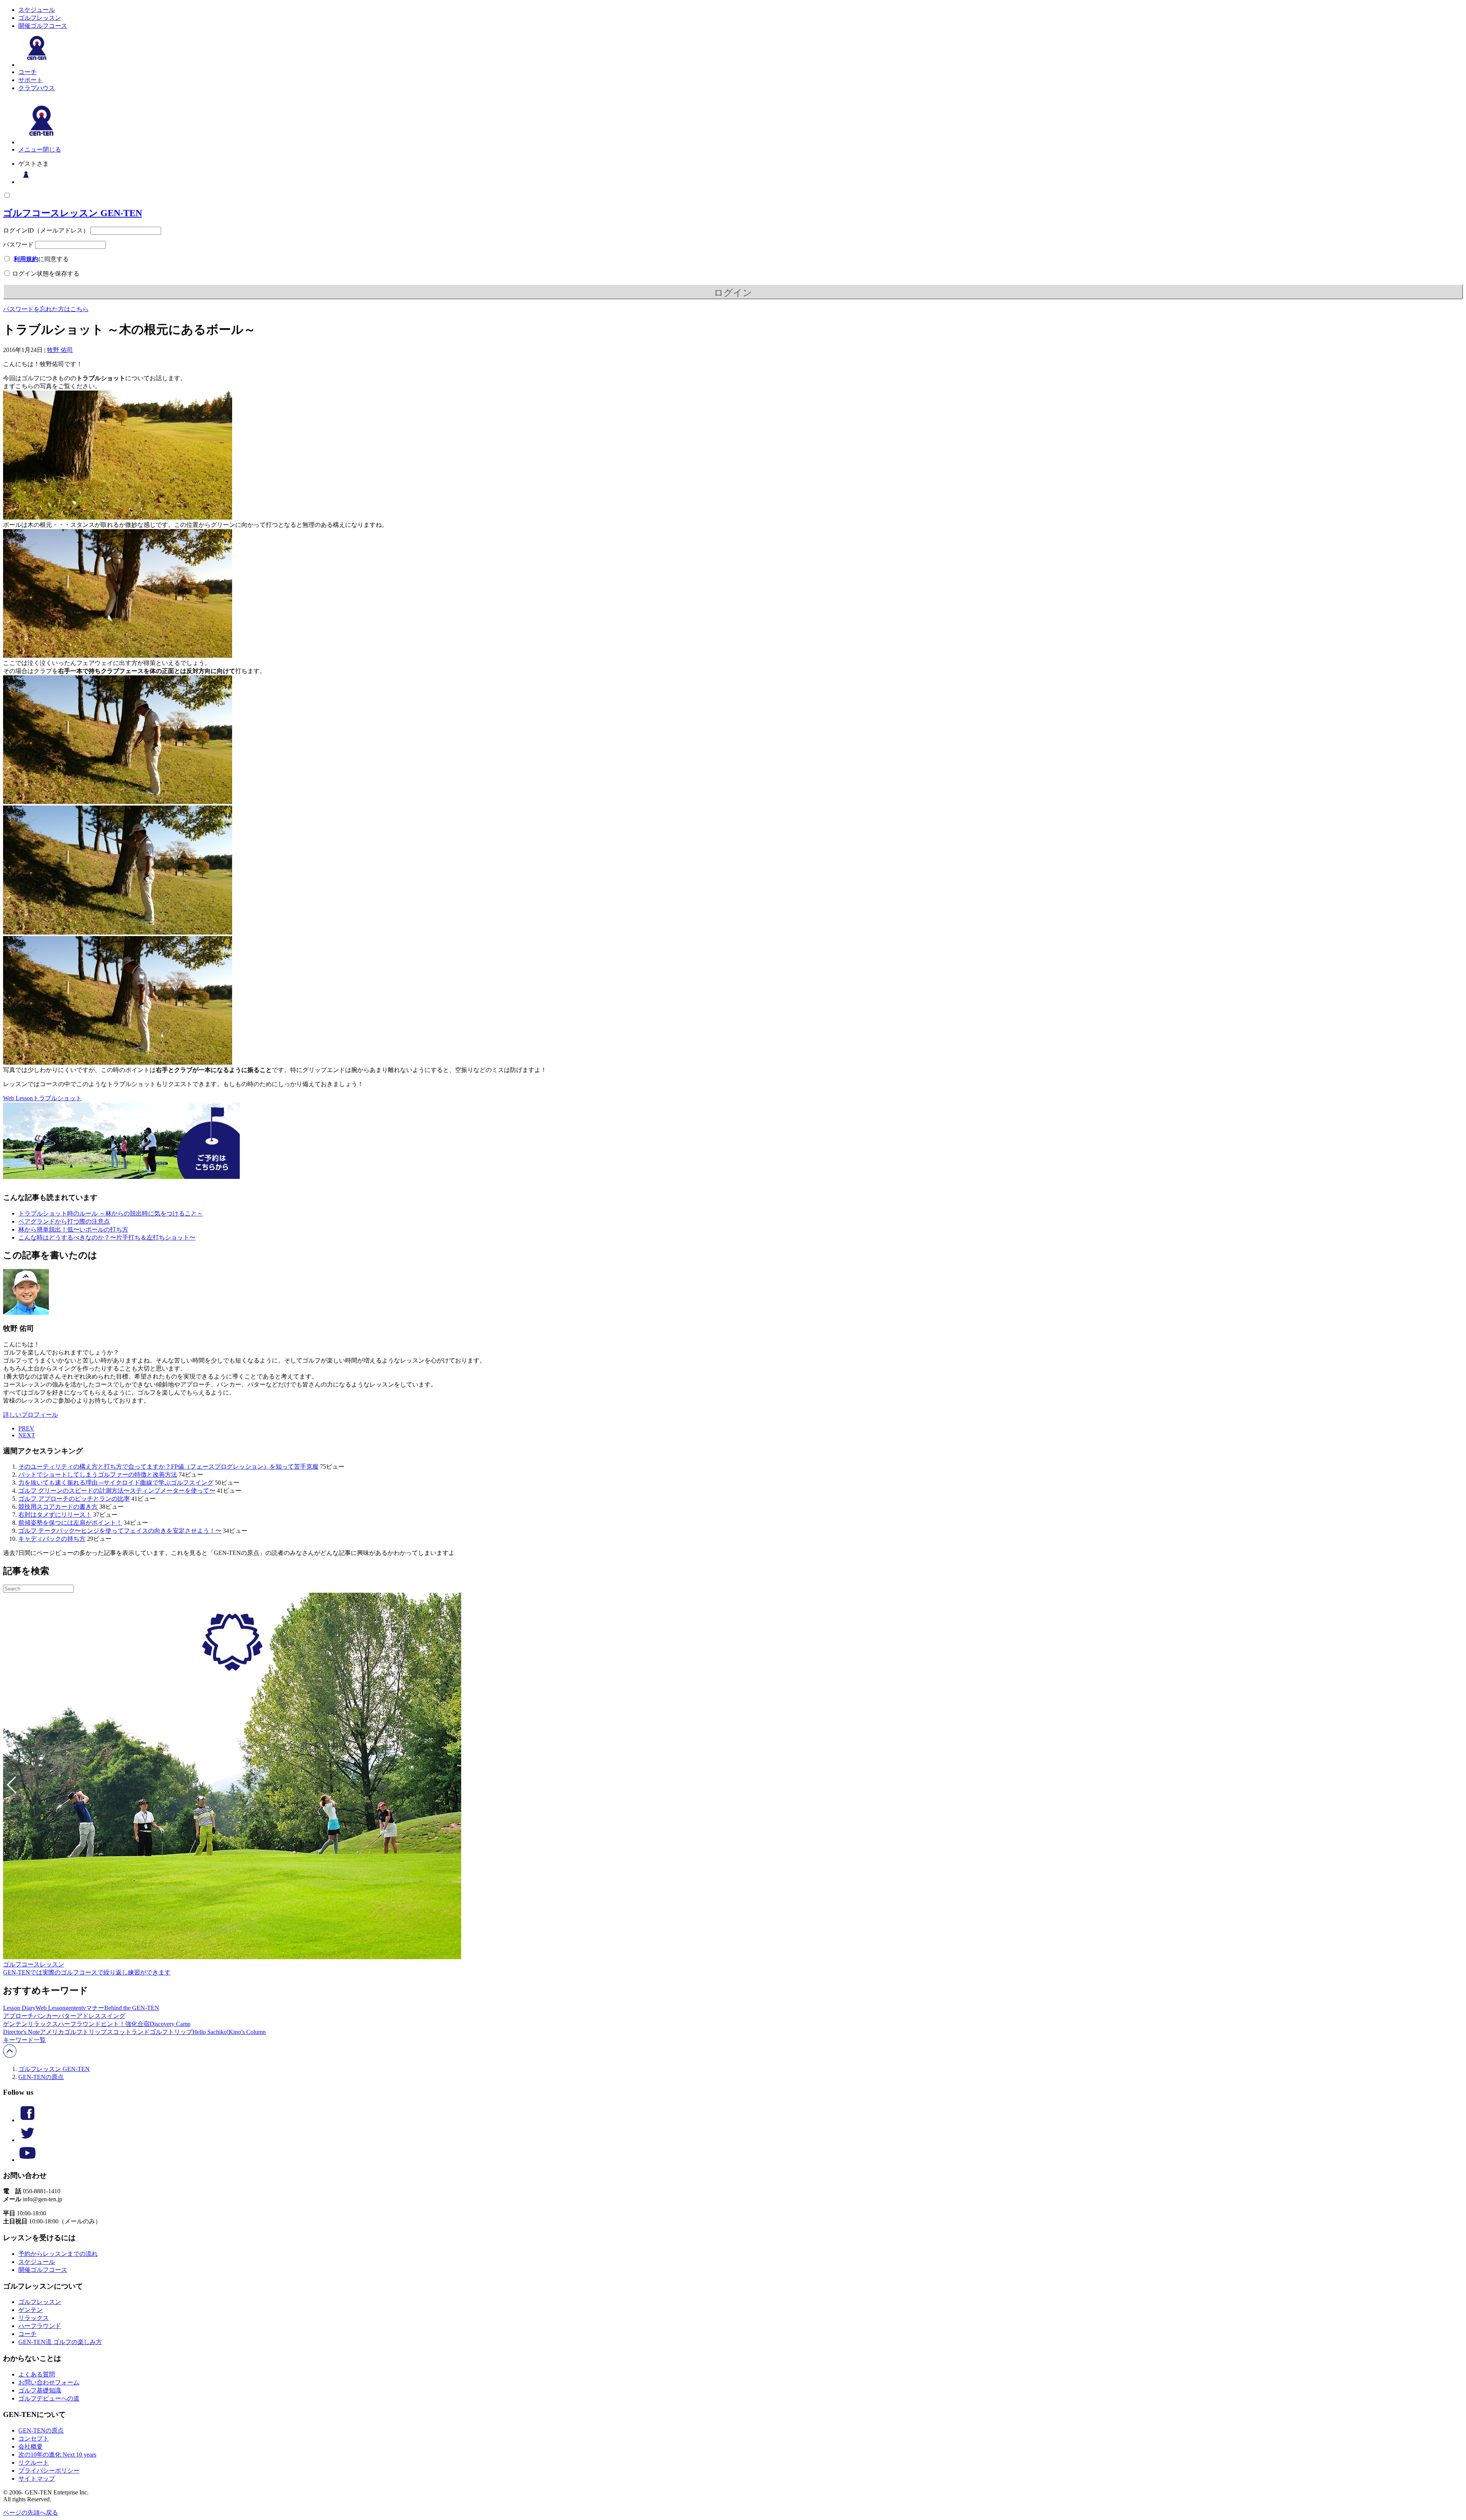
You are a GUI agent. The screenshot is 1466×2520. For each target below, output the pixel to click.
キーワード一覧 (24, 2040)
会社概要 (31, 2447)
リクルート (34, 2463)
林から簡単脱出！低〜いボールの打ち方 (73, 1229)
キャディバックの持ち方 (52, 1539)
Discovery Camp (170, 2024)
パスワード (18, 245)
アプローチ (18, 2016)
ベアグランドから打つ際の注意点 (64, 1221)
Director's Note (21, 2032)
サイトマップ (37, 2479)
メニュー (31, 149)
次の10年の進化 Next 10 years (57, 2455)
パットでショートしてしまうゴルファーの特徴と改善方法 (98, 1475)
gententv (76, 2008)
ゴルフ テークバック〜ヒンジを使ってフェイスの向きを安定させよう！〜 (120, 1531)
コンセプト (34, 2438)
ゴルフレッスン (40, 18)
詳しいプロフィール (31, 1415)
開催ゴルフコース (43, 26)
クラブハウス (37, 88)
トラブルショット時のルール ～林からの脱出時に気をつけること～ (111, 1213)
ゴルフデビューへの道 (49, 2398)
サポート (31, 80)
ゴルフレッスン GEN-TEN (54, 2069)
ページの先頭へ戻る (31, 2513)
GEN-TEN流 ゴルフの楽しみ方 (60, 2342)
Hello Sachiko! (211, 2032)
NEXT (27, 1435)
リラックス (43, 2024)
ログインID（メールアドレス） (46, 230)
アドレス (89, 2016)
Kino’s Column (247, 2032)
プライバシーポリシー (49, 2471)
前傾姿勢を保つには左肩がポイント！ (70, 1523)
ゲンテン (15, 2024)
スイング (113, 2016)
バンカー (46, 2016)
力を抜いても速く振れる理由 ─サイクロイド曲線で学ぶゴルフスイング (116, 1483)
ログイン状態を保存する (45, 274)
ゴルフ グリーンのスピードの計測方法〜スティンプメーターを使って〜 (117, 1491)
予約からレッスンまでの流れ (58, 2254)
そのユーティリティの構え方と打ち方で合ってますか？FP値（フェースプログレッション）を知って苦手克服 (168, 1467)
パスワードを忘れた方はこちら (46, 309)
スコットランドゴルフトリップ (150, 2032)
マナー (95, 2008)
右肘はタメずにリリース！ (55, 1515)
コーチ (27, 72)
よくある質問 (37, 2374)
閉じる (52, 149)
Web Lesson (18, 1098)
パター (67, 2016)
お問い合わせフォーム (49, 2382)
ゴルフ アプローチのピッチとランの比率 (74, 1499)
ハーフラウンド (79, 2024)
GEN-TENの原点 (41, 2077)
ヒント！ (113, 2024)
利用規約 (26, 259)
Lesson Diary (19, 2008)
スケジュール (37, 10)
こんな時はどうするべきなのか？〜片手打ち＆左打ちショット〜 (107, 1237)
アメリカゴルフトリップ (73, 2032)
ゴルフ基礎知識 (40, 2390)
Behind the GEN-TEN (132, 2008)
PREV (26, 1428)
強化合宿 (137, 2024)
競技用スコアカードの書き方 (58, 1507)
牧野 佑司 (60, 350)
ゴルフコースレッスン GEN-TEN (73, 213)
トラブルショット (57, 1098)
